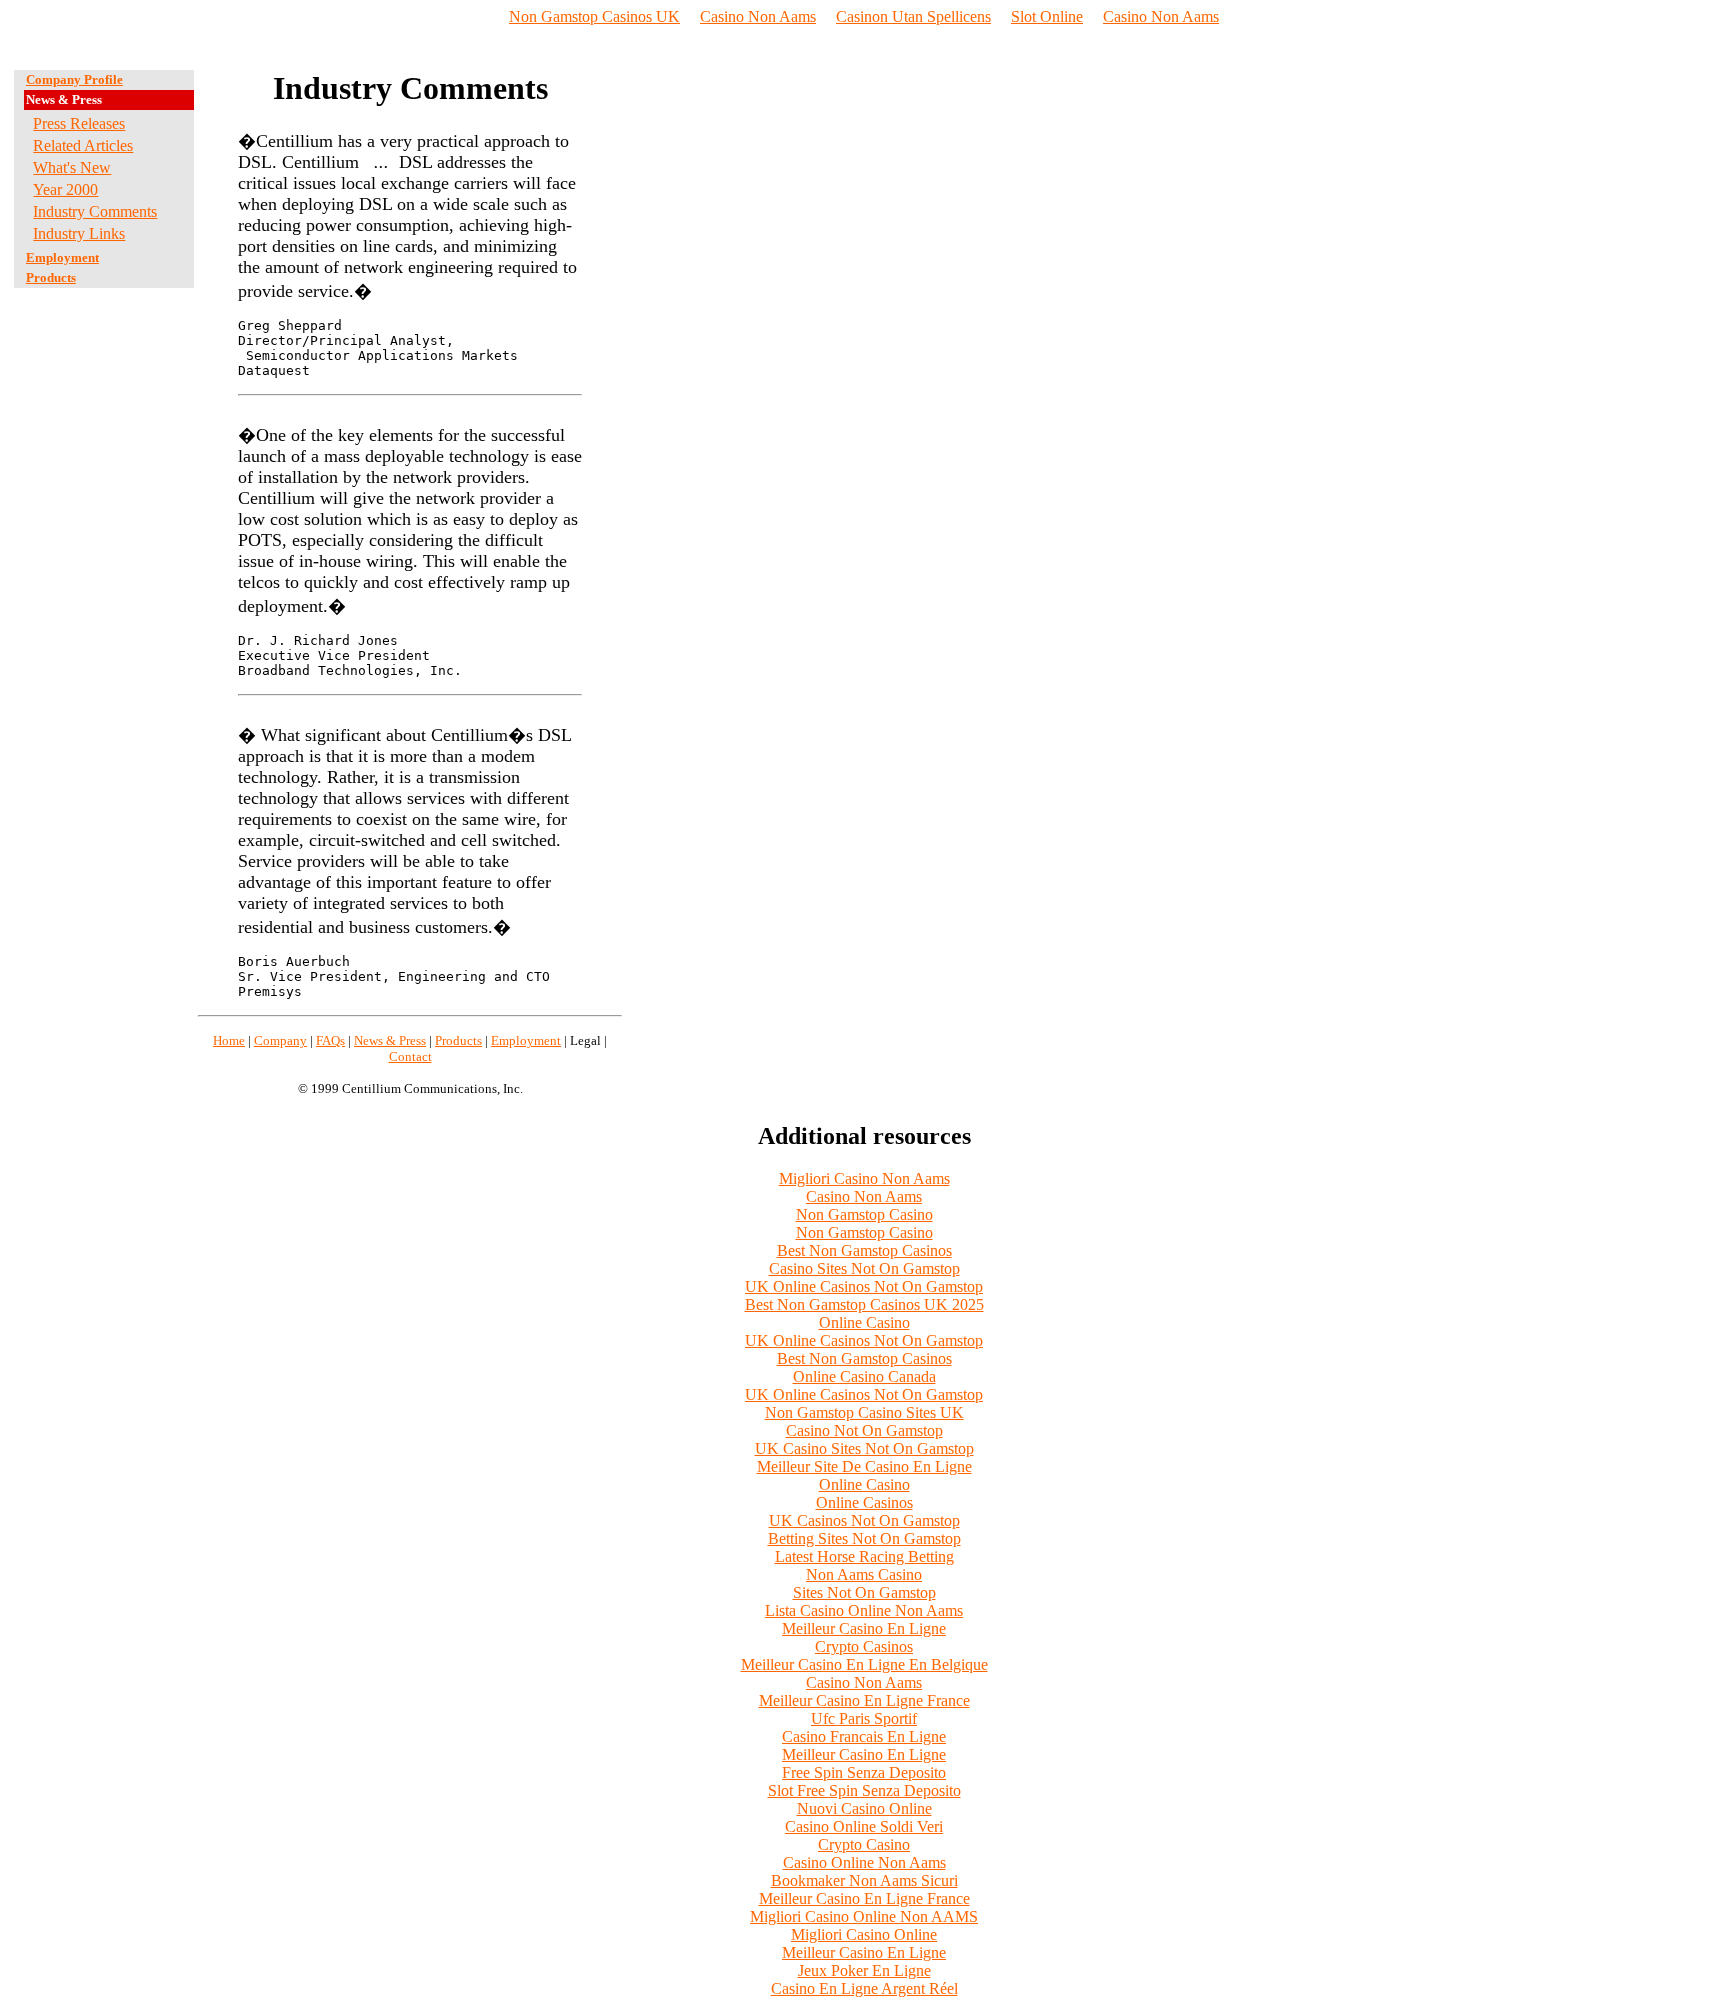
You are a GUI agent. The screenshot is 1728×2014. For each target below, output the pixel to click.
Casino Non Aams (758, 16)
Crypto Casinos (864, 1646)
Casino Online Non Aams (864, 1862)
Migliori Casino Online (864, 1934)
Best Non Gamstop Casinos (864, 1250)
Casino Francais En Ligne (864, 1736)
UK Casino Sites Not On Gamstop (864, 1448)
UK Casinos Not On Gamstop (864, 1520)
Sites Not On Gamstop (864, 1592)
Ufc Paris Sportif (864, 1718)
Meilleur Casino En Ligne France (864, 1700)
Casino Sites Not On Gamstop (864, 1268)
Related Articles (83, 145)
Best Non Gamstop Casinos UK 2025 (864, 1304)
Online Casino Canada (864, 1376)
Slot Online (1047, 16)
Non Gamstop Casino (864, 1214)
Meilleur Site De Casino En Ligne (864, 1466)
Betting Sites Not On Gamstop (864, 1538)
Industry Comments (95, 211)
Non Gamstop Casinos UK (594, 16)
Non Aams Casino (864, 1574)
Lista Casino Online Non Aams (864, 1610)
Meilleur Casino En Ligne (864, 1628)
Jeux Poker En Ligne (864, 1970)
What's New (72, 167)
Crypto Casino (864, 1844)
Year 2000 (65, 189)
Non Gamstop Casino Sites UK (864, 1412)
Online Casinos (864, 1502)
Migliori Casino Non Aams (864, 1178)
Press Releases (79, 123)
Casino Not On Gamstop (864, 1430)
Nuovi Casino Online (864, 1808)
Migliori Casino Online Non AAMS (864, 1916)
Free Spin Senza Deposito (864, 1772)
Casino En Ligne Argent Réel (864, 1988)
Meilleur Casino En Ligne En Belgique (864, 1664)
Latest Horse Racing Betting (864, 1556)
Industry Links (79, 233)
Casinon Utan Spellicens (913, 16)
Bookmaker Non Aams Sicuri (864, 1880)
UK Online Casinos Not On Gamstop (864, 1286)
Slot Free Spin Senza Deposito (864, 1790)
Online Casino (864, 1322)
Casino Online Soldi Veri (864, 1826)
